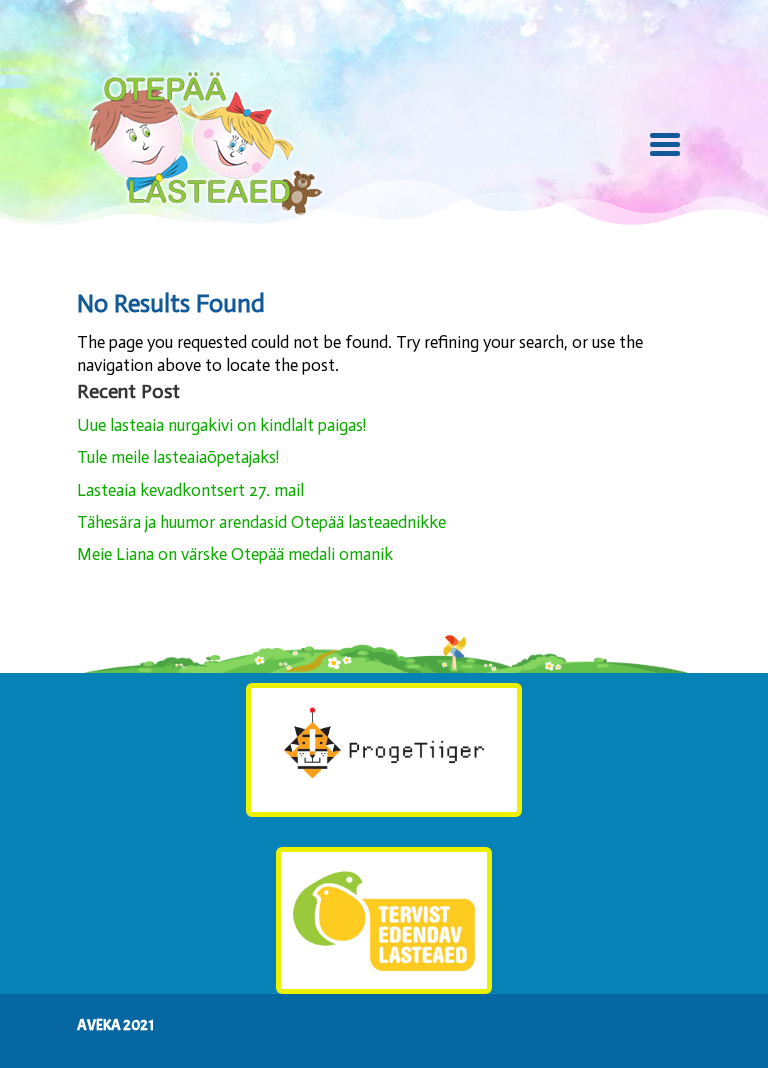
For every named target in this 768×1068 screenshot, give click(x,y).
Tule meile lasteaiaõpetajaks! (178, 457)
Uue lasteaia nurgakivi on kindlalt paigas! (221, 425)
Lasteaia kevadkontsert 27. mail (190, 490)
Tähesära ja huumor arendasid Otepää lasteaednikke (261, 522)
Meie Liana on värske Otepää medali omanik (235, 554)
